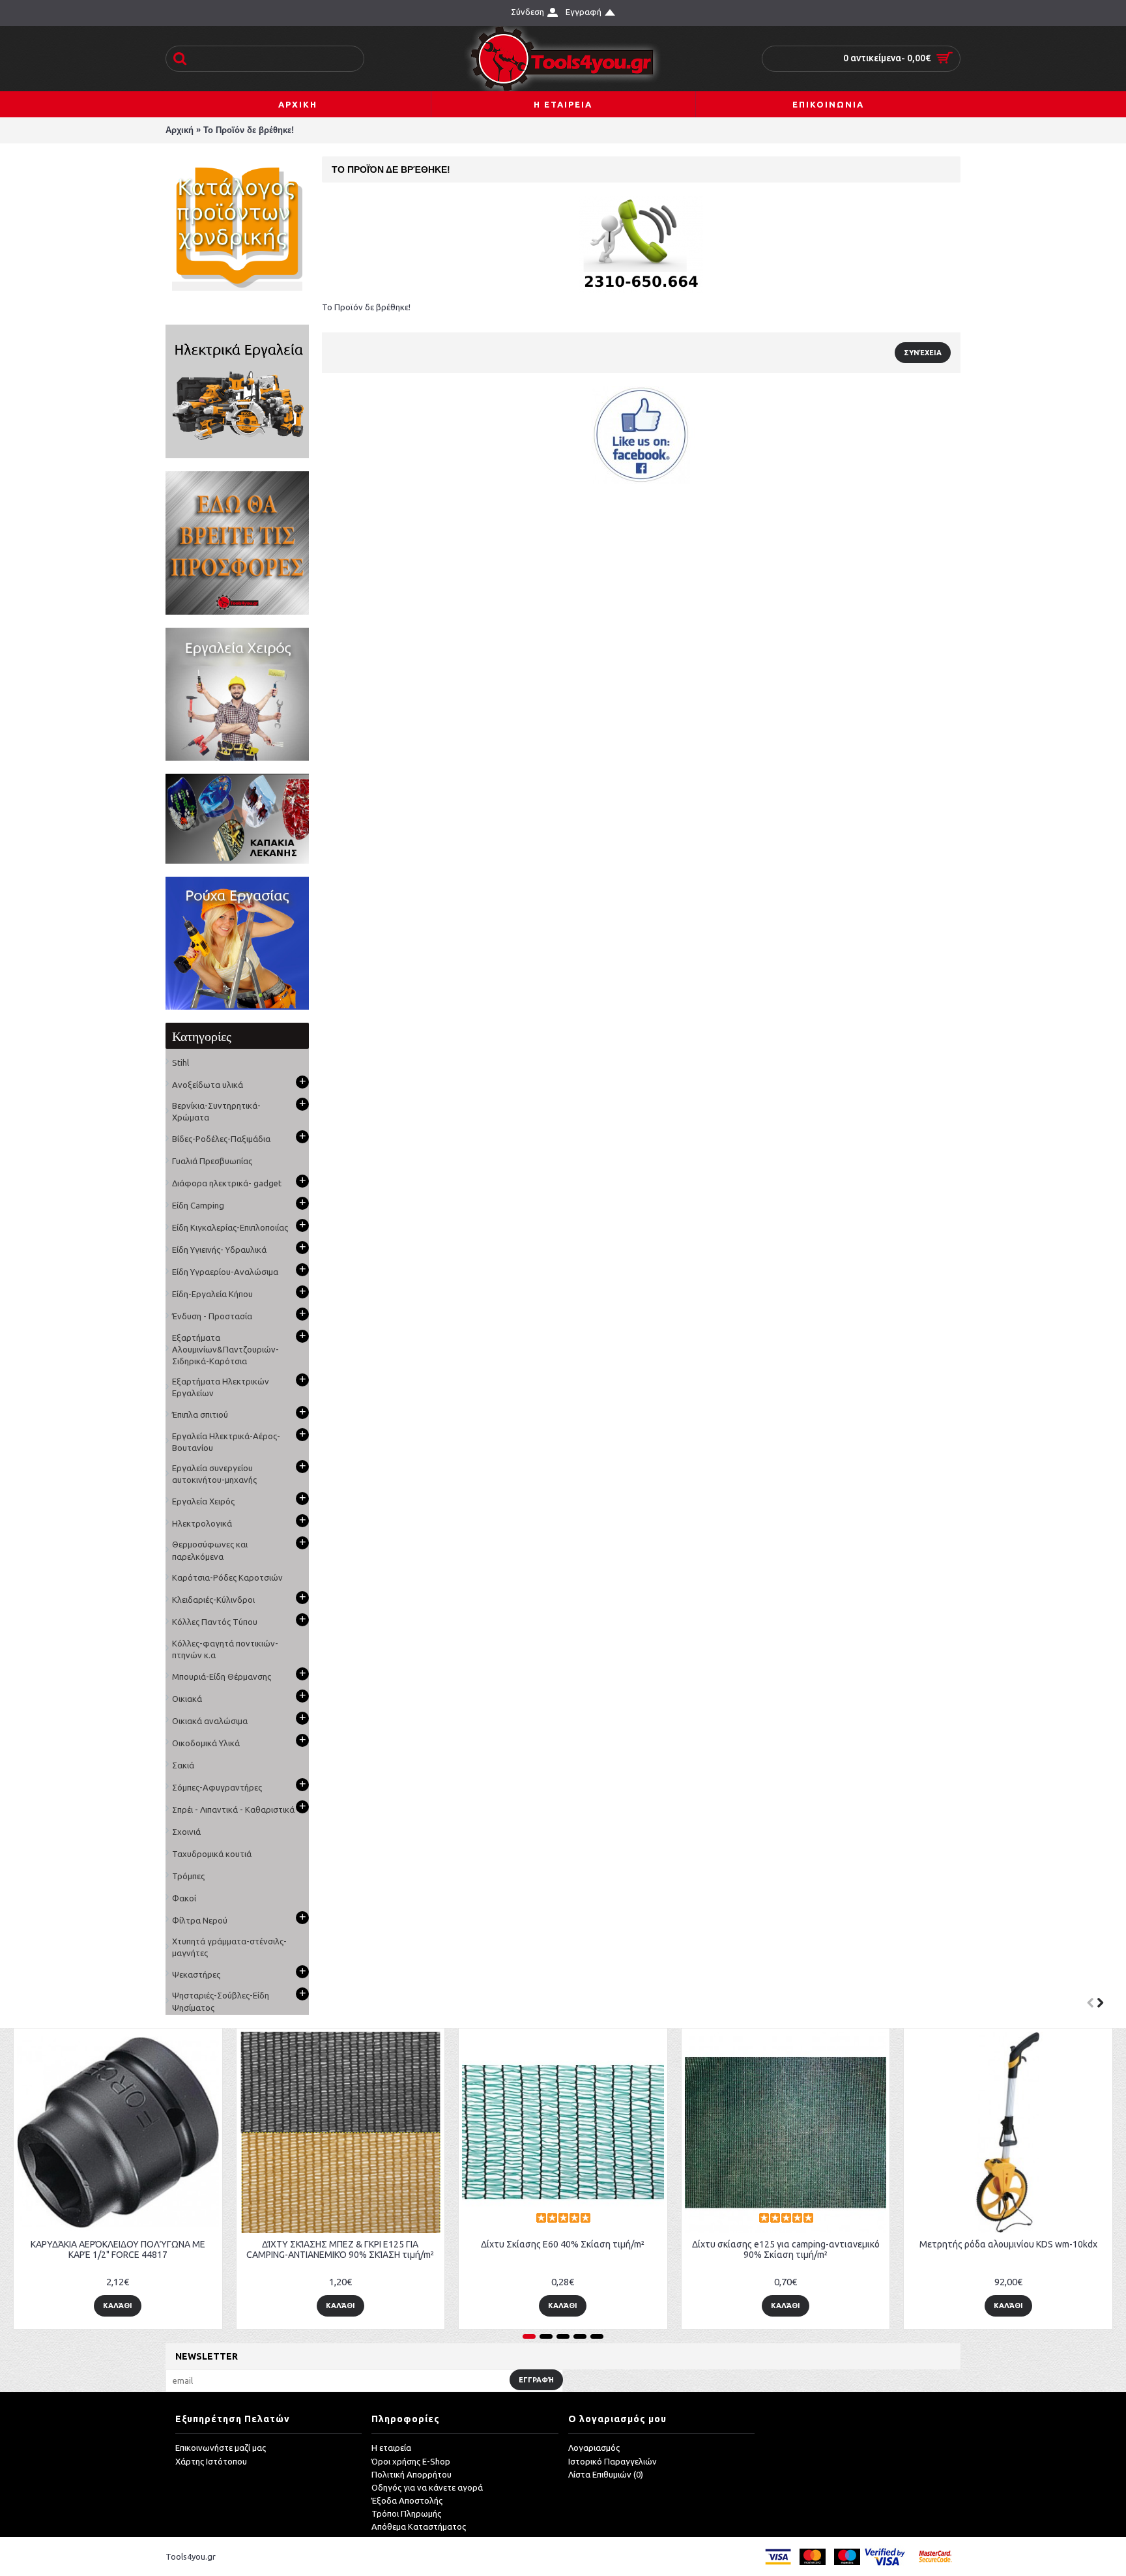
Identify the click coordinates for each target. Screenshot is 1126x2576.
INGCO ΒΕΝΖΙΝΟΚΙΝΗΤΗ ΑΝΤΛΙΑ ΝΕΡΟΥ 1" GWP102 (760, 2249)
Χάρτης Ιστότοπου (211, 2461)
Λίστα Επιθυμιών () (606, 2474)
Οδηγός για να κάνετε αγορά (427, 2487)
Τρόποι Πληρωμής (406, 2513)
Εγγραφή (536, 2380)
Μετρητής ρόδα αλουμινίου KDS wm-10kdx (315, 2244)
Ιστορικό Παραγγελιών (613, 2461)
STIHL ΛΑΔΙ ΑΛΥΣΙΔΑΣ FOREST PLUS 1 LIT (538, 2244)
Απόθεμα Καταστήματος (419, 2526)
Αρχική (180, 130)
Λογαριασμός (594, 2448)
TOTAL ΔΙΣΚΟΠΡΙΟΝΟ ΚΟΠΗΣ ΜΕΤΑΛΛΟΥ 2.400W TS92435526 (983, 2249)
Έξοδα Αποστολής (407, 2500)
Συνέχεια (923, 353)
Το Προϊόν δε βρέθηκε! (249, 130)
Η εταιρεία (391, 2448)
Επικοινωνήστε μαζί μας (221, 2448)
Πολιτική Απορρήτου (411, 2474)
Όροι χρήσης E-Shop (411, 2461)
